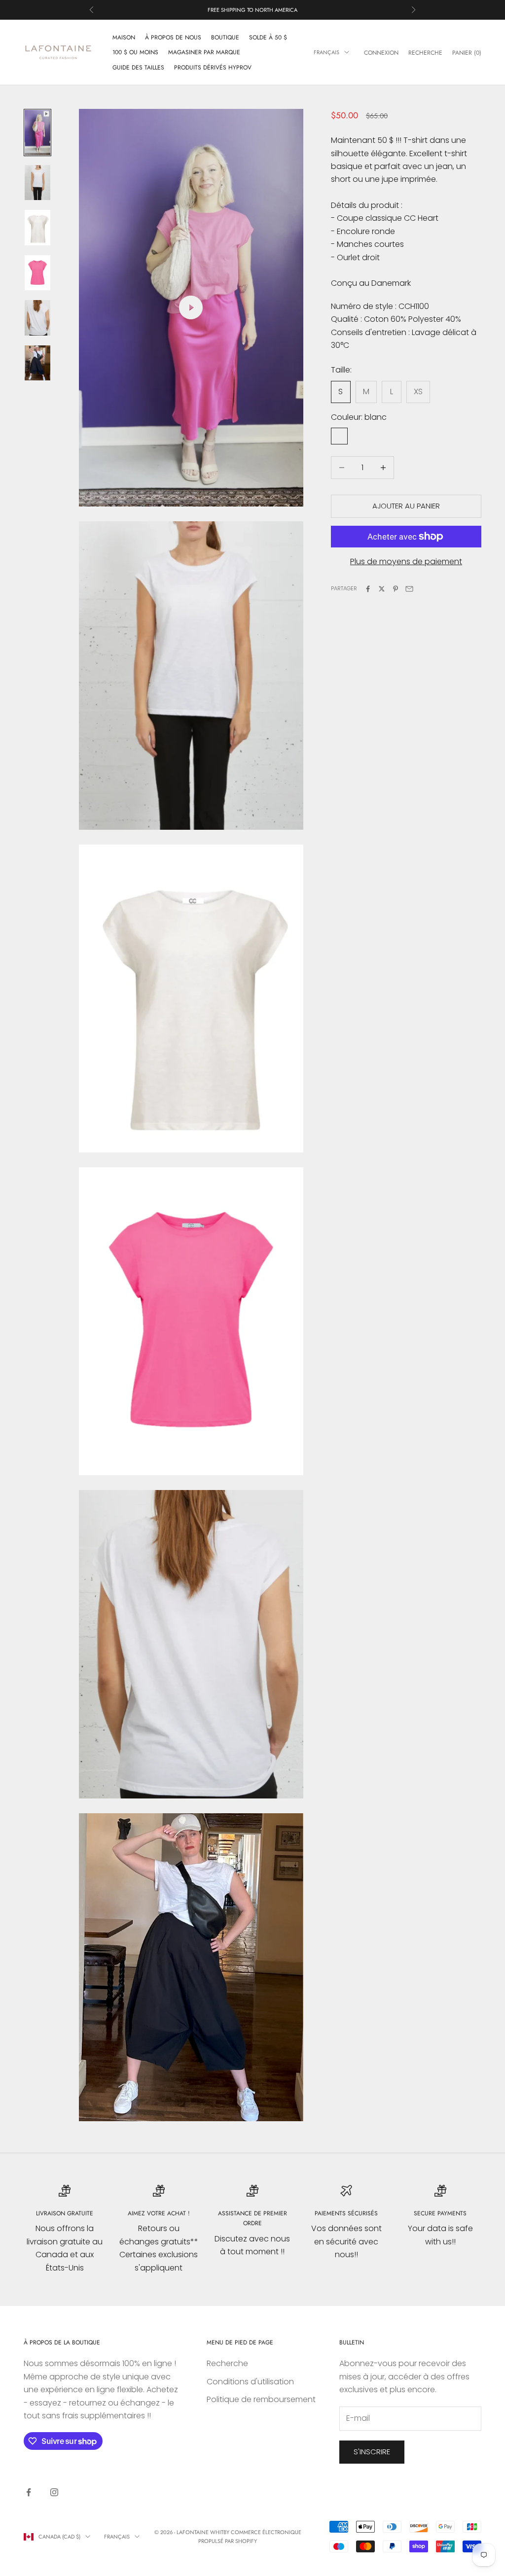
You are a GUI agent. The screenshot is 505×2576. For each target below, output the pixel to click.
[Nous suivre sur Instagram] (54, 2492)
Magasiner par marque (204, 52)
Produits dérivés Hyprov (213, 68)
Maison (124, 37)
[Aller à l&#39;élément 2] (37, 183)
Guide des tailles (138, 68)
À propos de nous (173, 37)
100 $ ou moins (135, 52)
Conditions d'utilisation (250, 2382)
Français (326, 52)
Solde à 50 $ (268, 37)
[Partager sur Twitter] (382, 589)
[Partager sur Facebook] (368, 589)
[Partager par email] (409, 589)
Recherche (227, 2363)
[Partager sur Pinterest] (396, 589)
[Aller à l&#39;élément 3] (37, 228)
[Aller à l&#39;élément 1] (37, 133)
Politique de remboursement (261, 2399)
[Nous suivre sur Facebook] (29, 2492)
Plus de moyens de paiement (406, 561)
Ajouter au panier (406, 506)
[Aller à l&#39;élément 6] (37, 363)
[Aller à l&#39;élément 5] (37, 318)
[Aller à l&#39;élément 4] (37, 273)
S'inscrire (372, 2452)
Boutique (225, 37)
